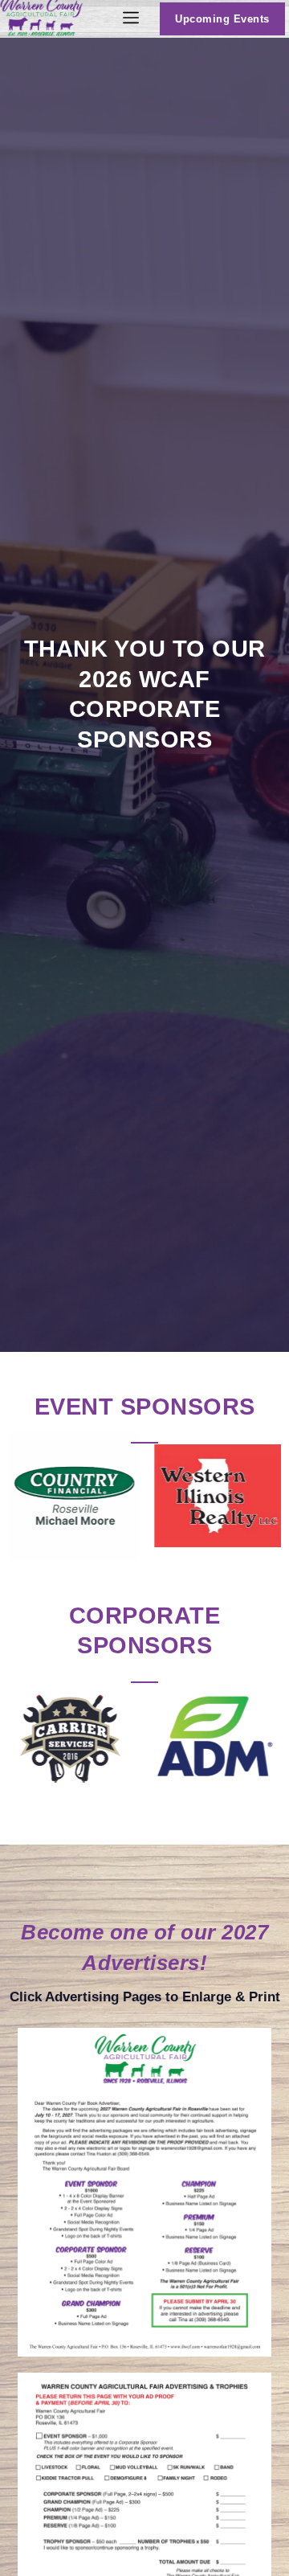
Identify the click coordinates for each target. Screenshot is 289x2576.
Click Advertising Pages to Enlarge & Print (145, 1997)
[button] (131, 19)
